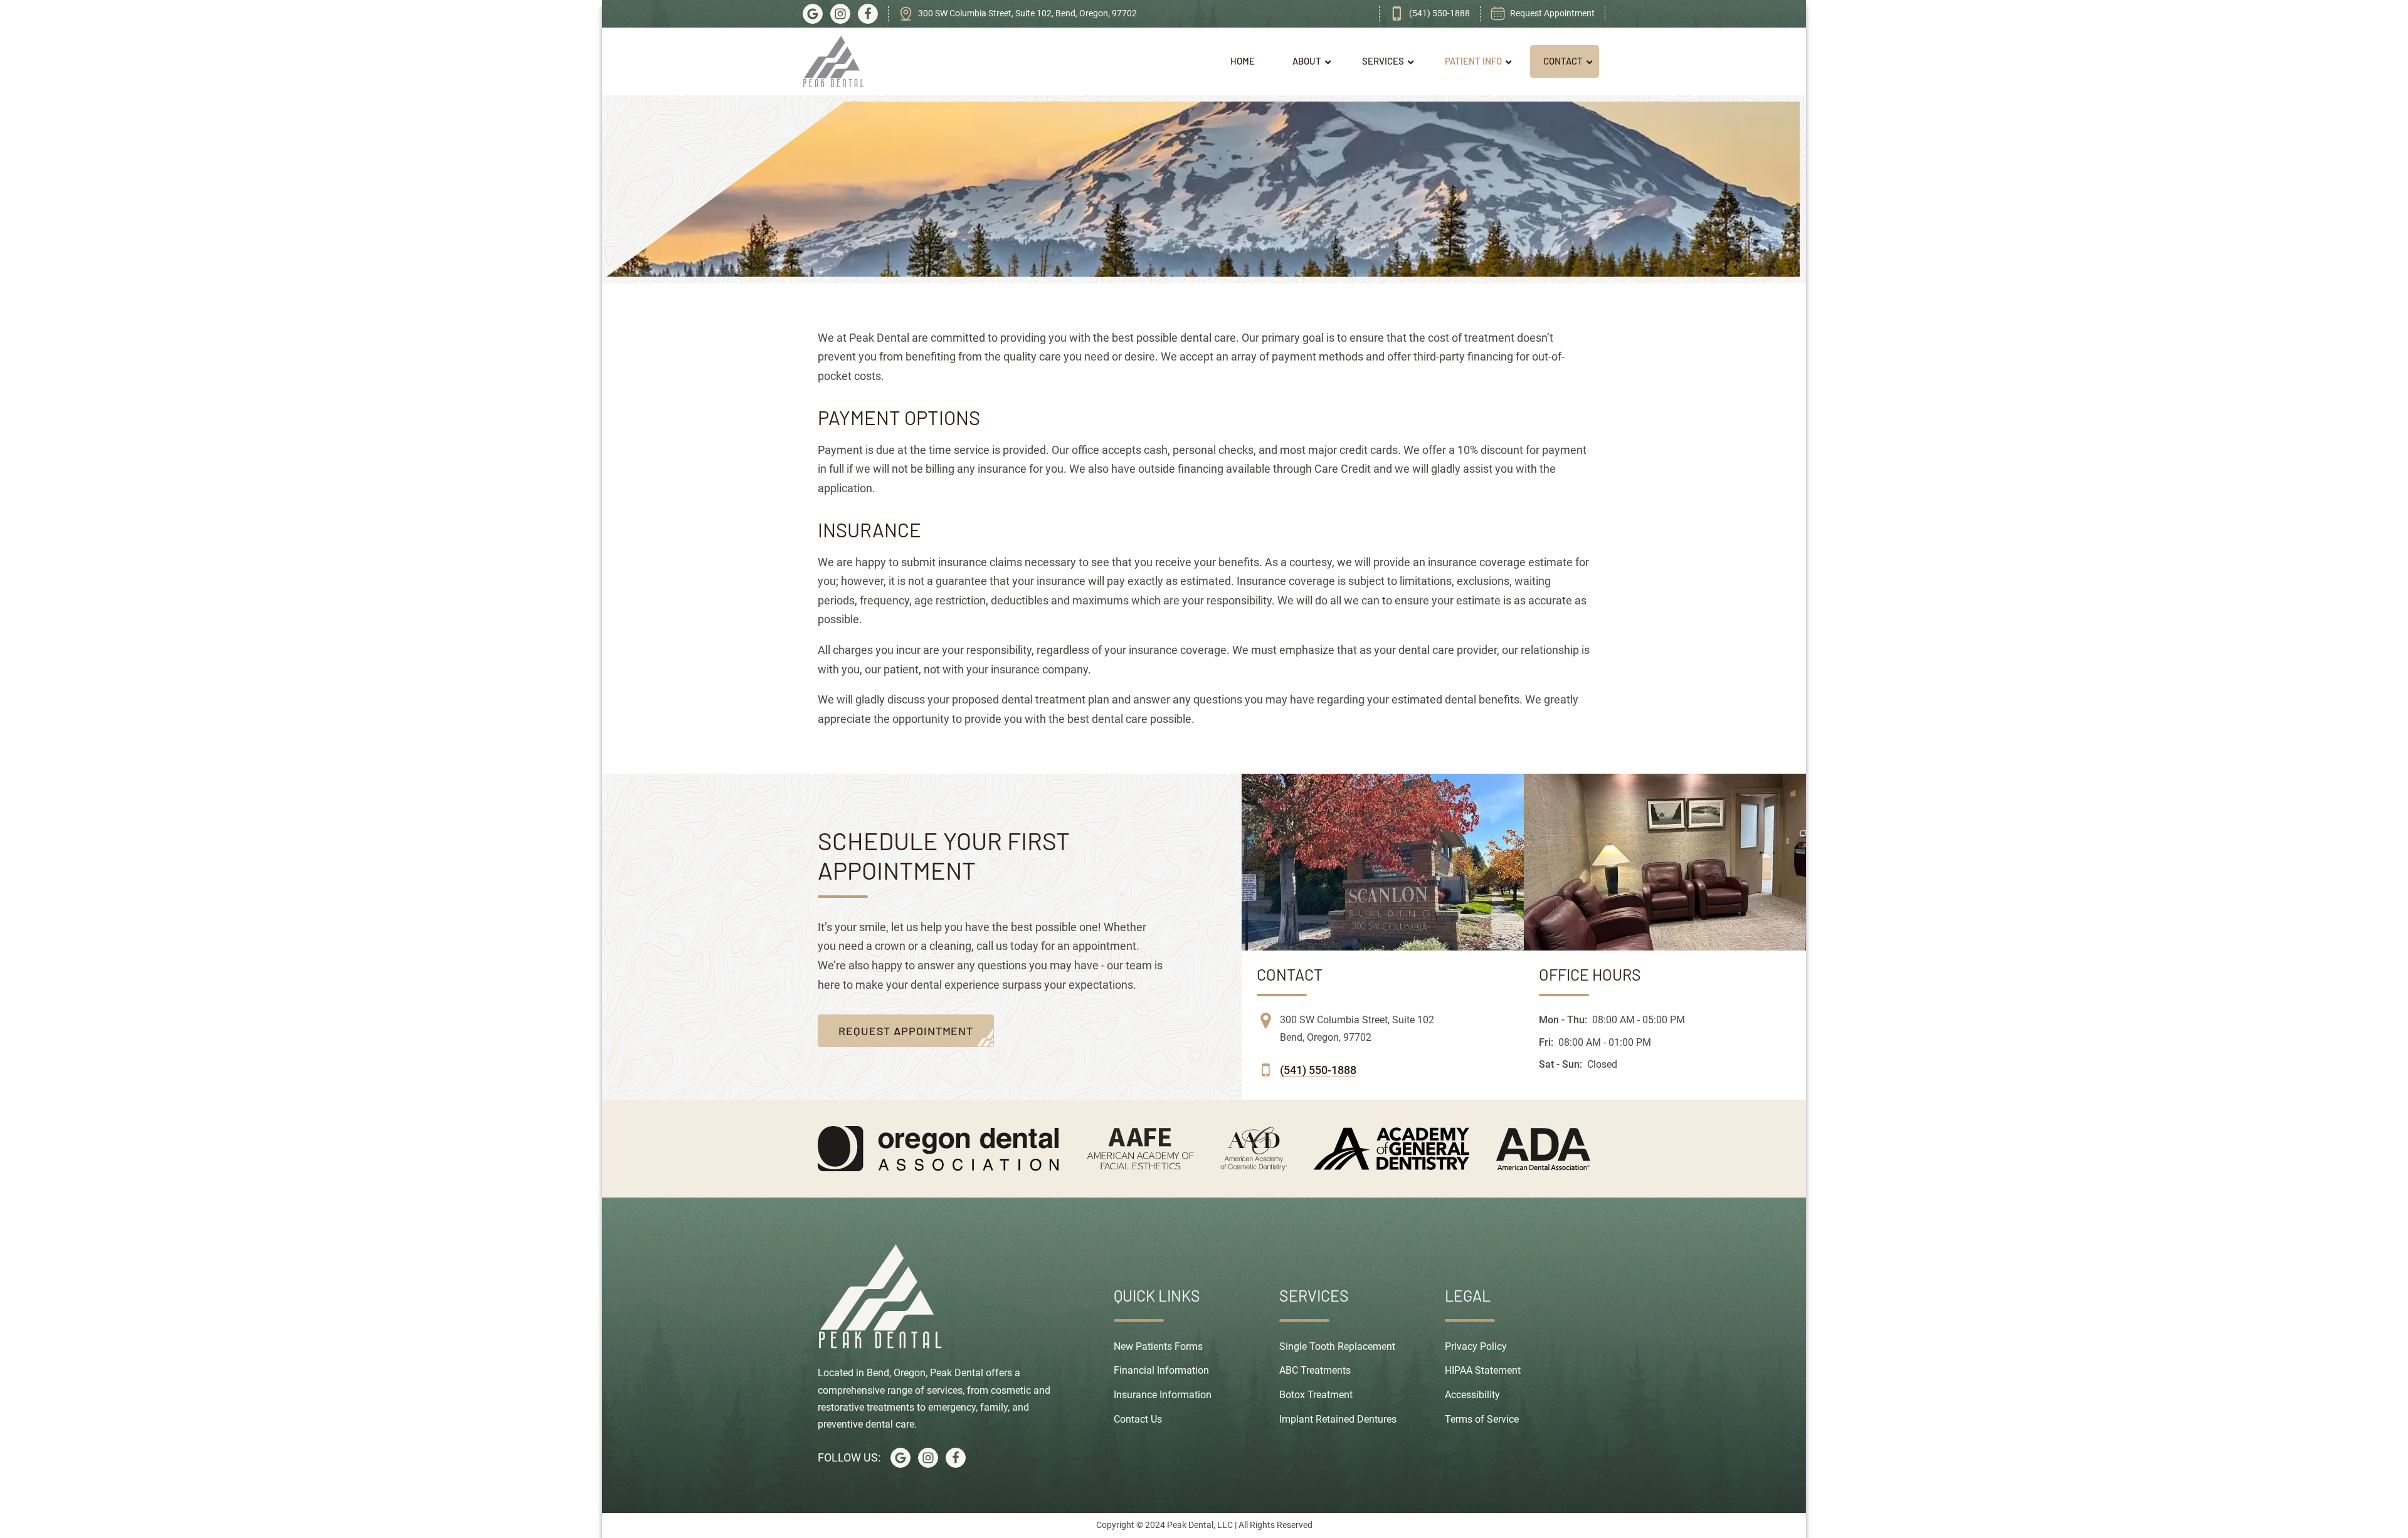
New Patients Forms (1158, 1346)
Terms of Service (1482, 1419)
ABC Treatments (1315, 1370)
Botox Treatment (1316, 1395)
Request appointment (906, 1031)
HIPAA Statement (1483, 1370)
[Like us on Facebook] (868, 14)
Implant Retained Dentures (1338, 1419)
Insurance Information (1163, 1395)
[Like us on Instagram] (840, 14)
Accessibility (1472, 1395)
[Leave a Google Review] (813, 14)
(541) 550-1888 (1318, 1070)
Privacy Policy (1476, 1346)
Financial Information (1161, 1370)
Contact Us (1138, 1419)
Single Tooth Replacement (1337, 1346)
